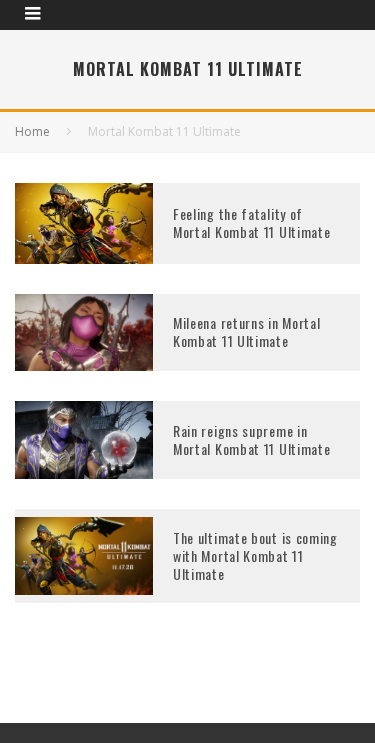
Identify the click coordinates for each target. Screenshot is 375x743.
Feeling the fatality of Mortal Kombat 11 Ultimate (252, 222)
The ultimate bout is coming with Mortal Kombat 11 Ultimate (255, 555)
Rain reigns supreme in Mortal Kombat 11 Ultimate (252, 439)
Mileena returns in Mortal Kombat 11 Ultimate (247, 331)
